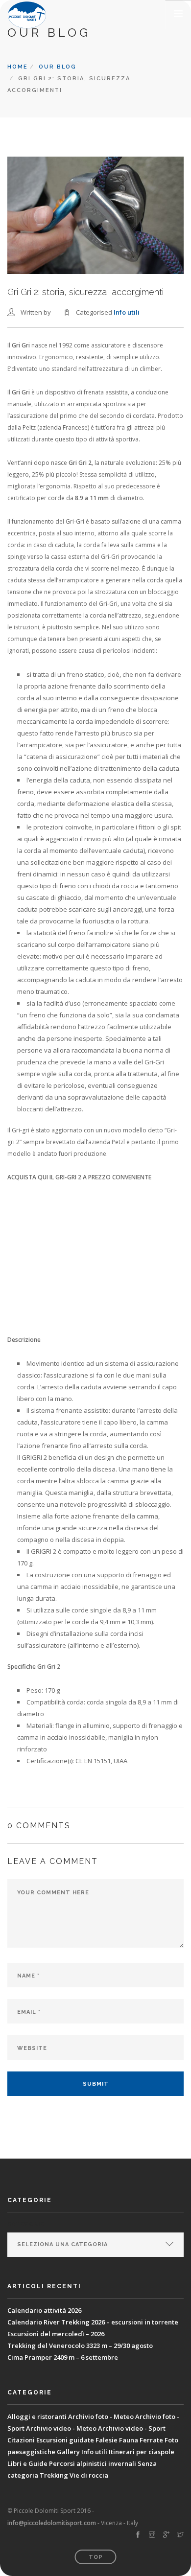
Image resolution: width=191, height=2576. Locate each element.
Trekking (54, 2475)
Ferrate (151, 2440)
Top (96, 2557)
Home (18, 67)
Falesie (107, 2440)
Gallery (68, 2452)
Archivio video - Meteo (61, 2428)
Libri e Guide (27, 2463)
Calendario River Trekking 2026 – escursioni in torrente (93, 2322)
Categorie (26, 2224)
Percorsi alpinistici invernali (93, 2463)
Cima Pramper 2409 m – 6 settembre (63, 2357)
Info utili (127, 312)
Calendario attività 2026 (44, 2310)
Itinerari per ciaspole (142, 2452)
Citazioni (21, 2440)
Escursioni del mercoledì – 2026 (56, 2334)
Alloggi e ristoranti (37, 2416)
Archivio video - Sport (132, 2428)
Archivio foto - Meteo (101, 2416)
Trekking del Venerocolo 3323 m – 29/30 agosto (80, 2346)
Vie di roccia (89, 2475)
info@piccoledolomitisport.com (52, 2523)
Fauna (129, 2440)
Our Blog (58, 67)
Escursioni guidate (65, 2440)
